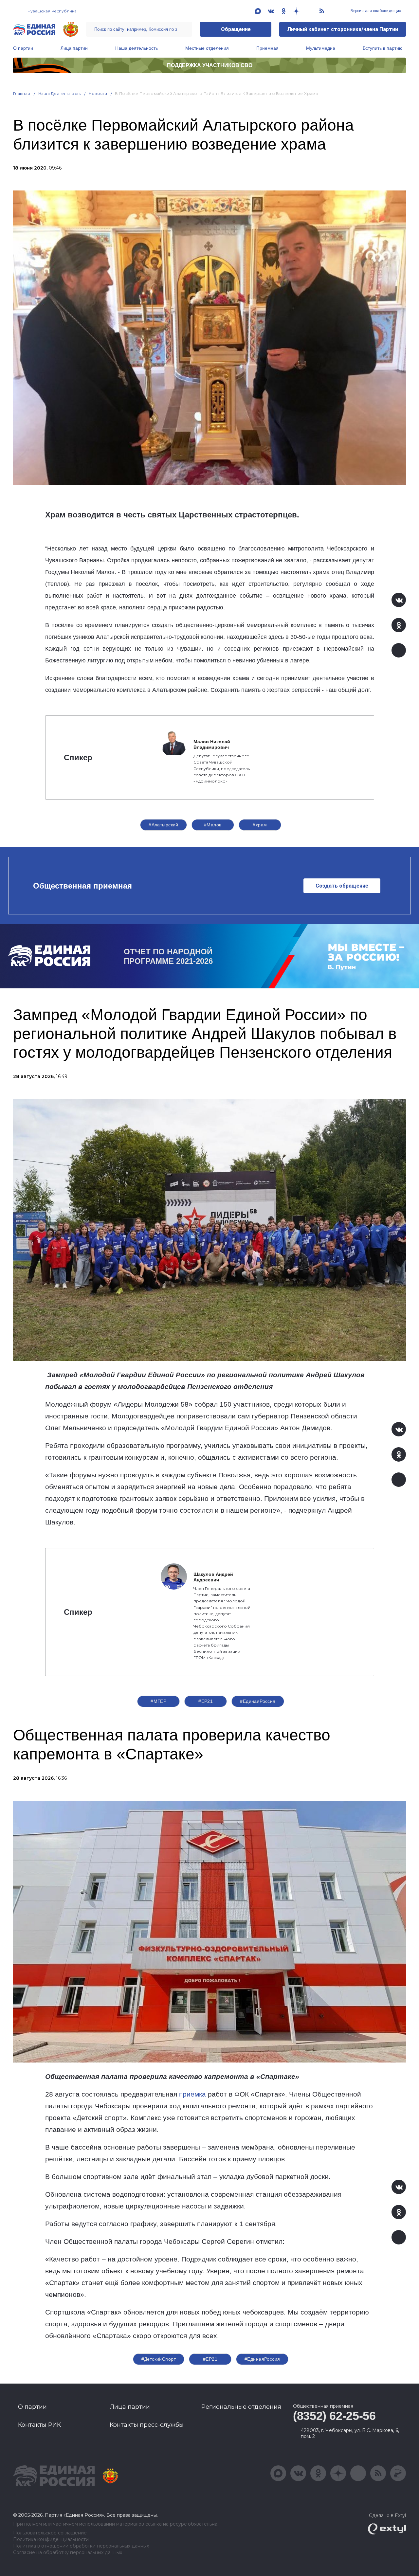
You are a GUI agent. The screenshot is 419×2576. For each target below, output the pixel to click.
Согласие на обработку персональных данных (68, 2553)
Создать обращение (342, 886)
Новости (98, 93)
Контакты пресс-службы (147, 2425)
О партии (23, 48)
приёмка (192, 2094)
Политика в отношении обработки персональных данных (81, 2546)
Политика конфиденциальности (51, 2540)
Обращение (236, 29)
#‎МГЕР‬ (158, 1701)
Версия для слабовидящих (375, 11)
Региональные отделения (241, 2407)
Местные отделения (207, 48)
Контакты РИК (39, 2425)
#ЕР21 (206, 1701)
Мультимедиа (321, 48)
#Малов (213, 825)
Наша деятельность (137, 48)
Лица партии (74, 48)
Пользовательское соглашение (50, 2533)
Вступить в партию (383, 48)
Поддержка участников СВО (210, 65)
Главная (22, 93)
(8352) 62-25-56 (334, 2416)
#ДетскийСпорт (159, 2359)
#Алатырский (164, 825)
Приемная (267, 48)
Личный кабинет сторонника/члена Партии (343, 29)
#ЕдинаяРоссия (258, 1701)
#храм (260, 825)
